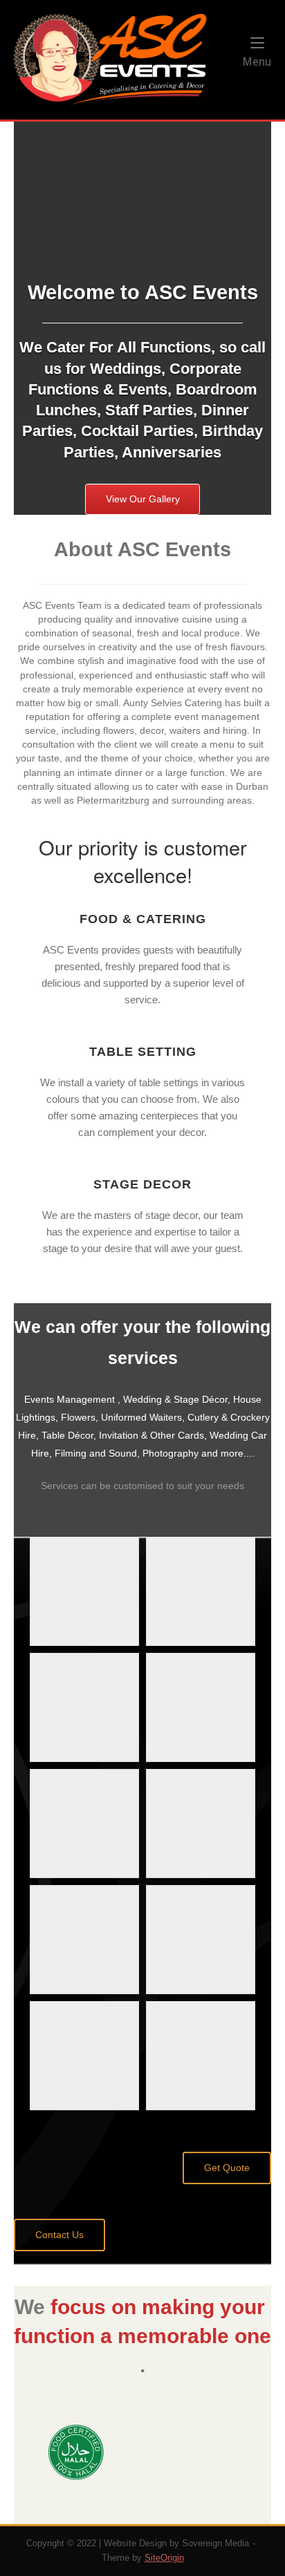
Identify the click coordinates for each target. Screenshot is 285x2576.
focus (78, 2307)
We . (142, 2336)
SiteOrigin (164, 2558)
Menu (257, 61)
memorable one (194, 2336)
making (178, 2307)
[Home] (111, 59)
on (124, 2307)
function (54, 2336)
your (242, 2307)
